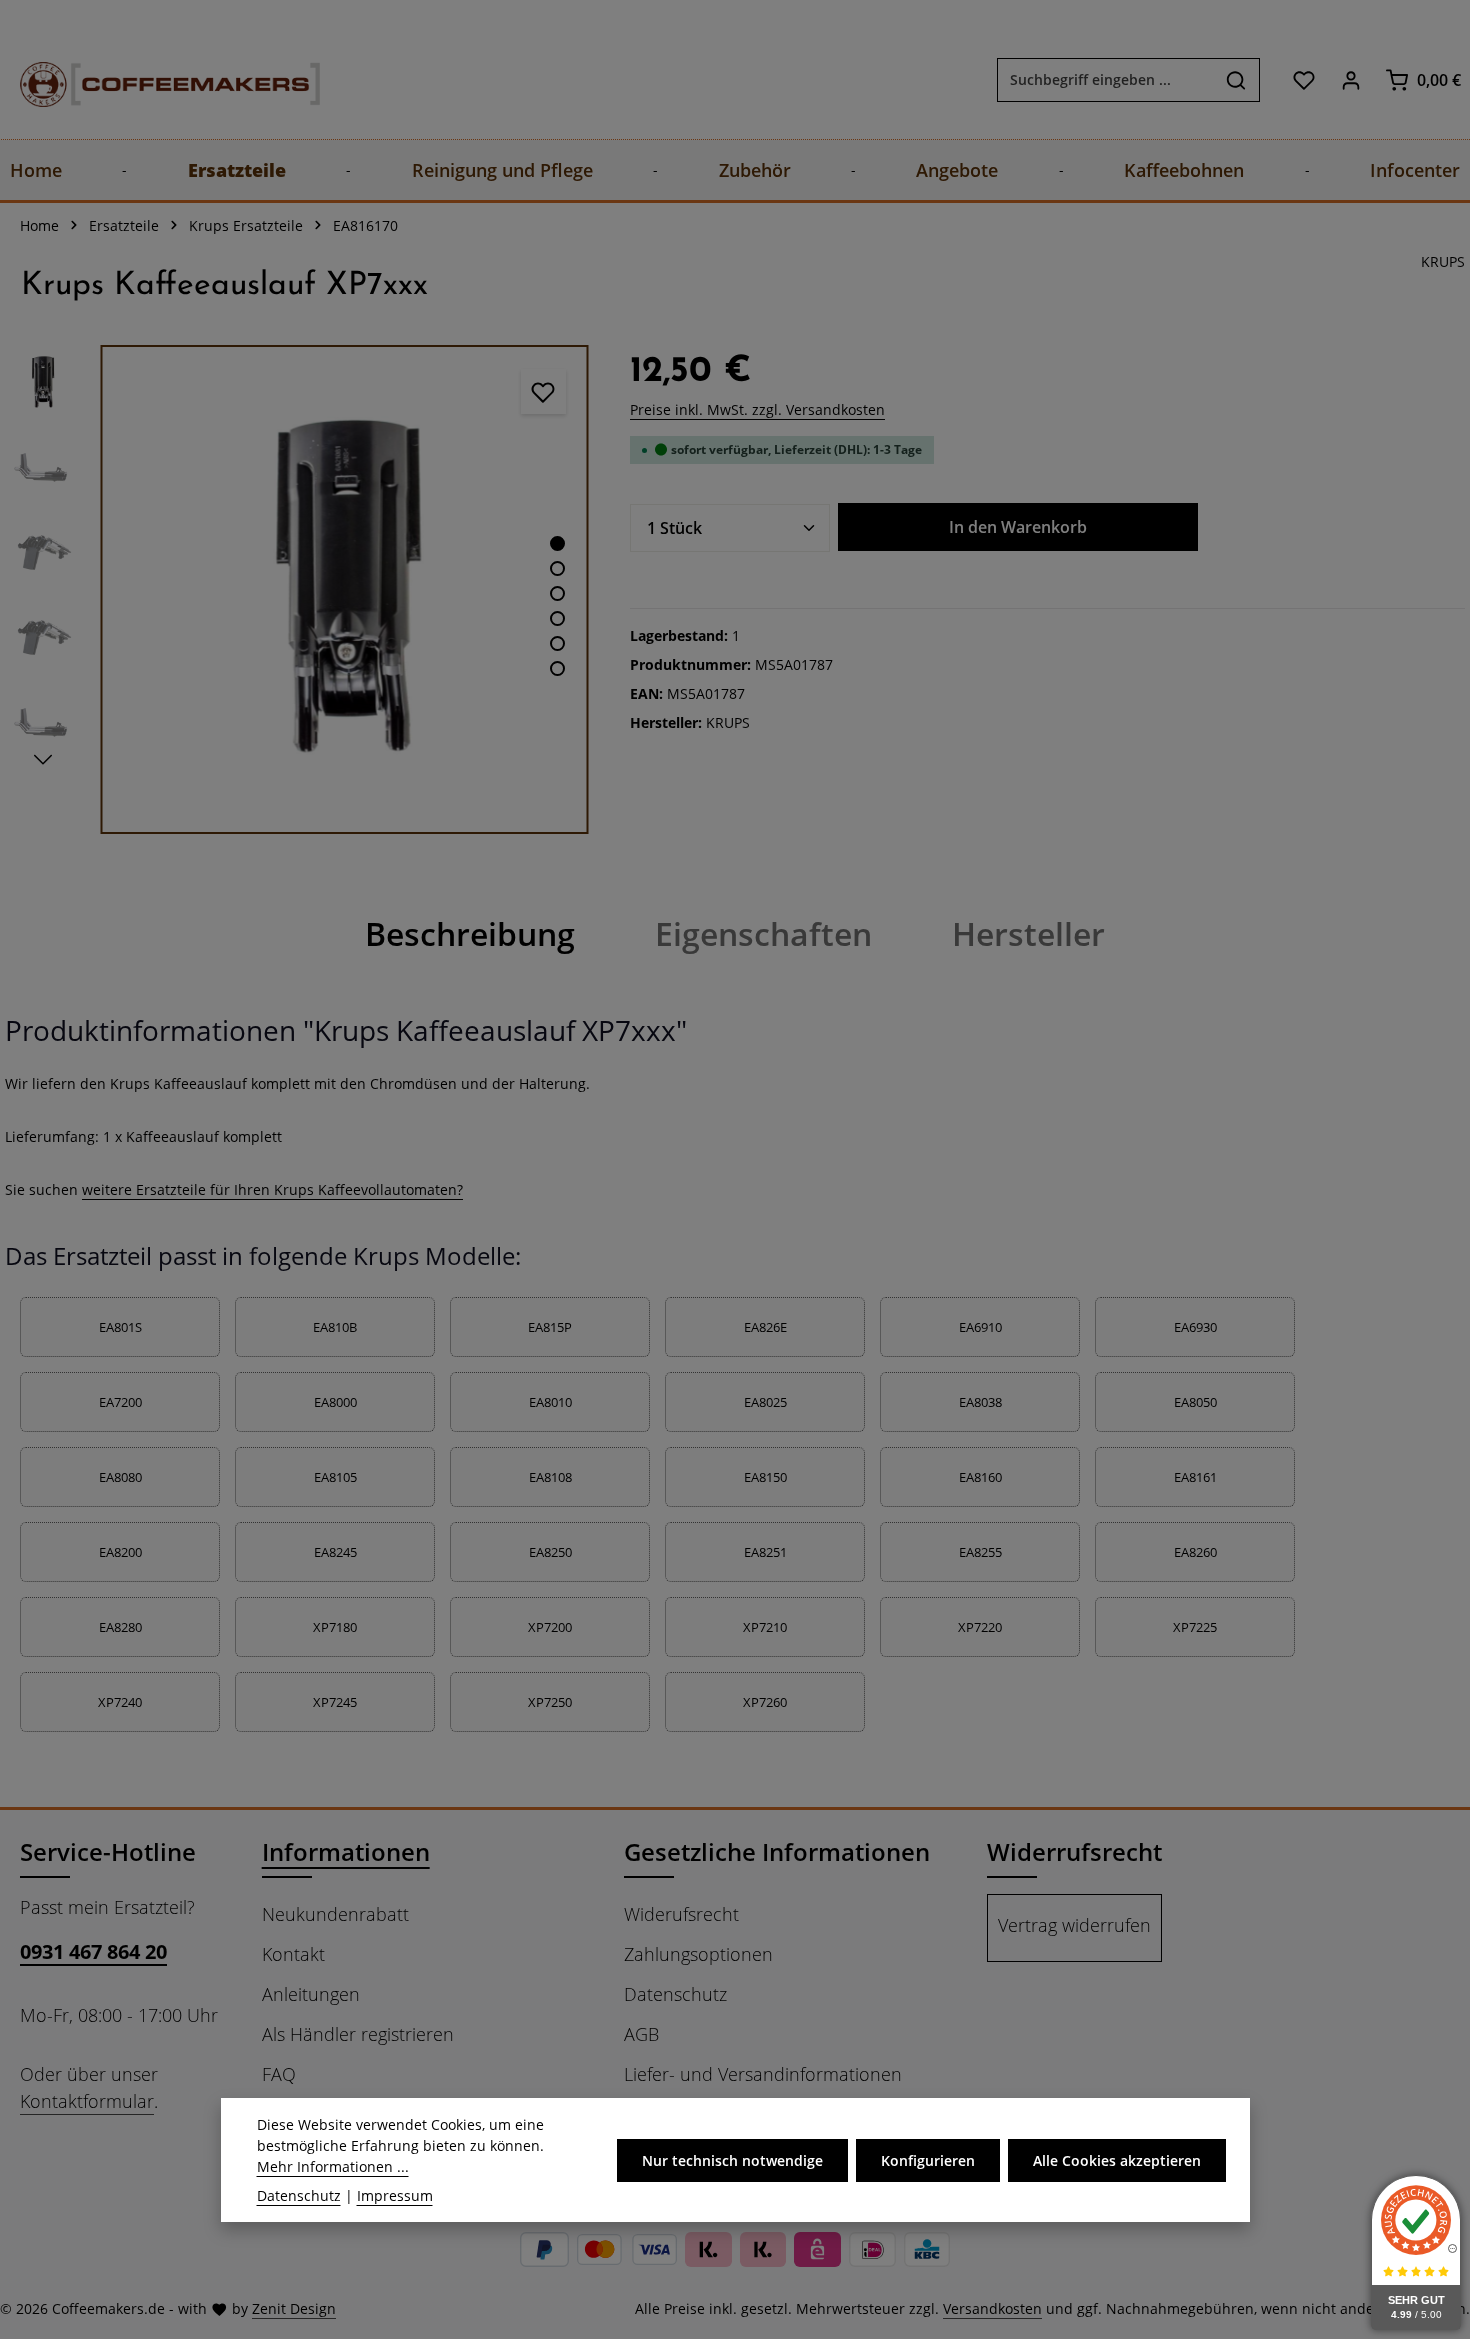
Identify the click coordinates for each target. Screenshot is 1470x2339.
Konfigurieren (928, 2160)
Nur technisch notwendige (732, 2160)
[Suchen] (1236, 80)
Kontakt (293, 1954)
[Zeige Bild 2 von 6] (557, 568)
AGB (641, 2034)
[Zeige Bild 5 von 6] (557, 643)
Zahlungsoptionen (698, 1954)
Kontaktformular (87, 2101)
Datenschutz (675, 1994)
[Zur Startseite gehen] (150, 79)
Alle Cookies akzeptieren (1117, 2160)
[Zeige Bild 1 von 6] (557, 543)
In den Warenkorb (1018, 527)
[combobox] (1105, 80)
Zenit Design (294, 2308)
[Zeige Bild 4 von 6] (557, 618)
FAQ (279, 2074)
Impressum (395, 2195)
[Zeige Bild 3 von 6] (557, 593)
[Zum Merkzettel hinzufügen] (543, 391)
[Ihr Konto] (1350, 79)
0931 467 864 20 (93, 1951)
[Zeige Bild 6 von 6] (557, 668)
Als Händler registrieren (358, 2034)
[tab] (470, 934)
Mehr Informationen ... (333, 2166)
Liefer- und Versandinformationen (763, 2074)
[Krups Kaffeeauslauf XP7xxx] (344, 589)
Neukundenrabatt (335, 1914)
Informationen (346, 1851)
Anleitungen (311, 1994)
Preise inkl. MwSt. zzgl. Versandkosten (757, 409)
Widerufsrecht (681, 1914)
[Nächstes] (43, 760)
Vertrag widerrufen (1074, 1925)
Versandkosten (992, 2308)
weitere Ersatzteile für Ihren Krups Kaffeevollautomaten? (272, 1189)
